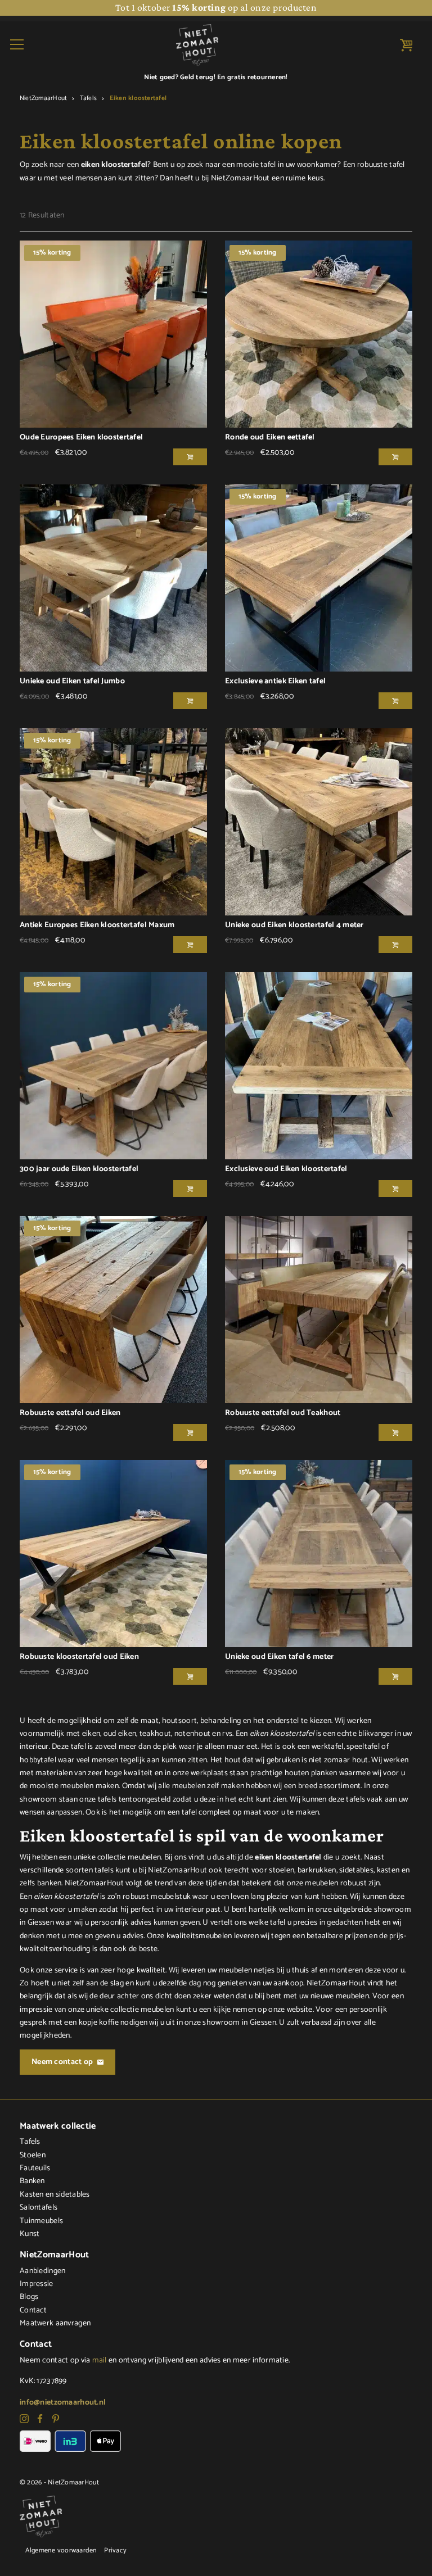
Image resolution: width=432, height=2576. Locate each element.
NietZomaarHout (43, 98)
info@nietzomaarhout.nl (63, 2403)
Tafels (88, 98)
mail (100, 2360)
